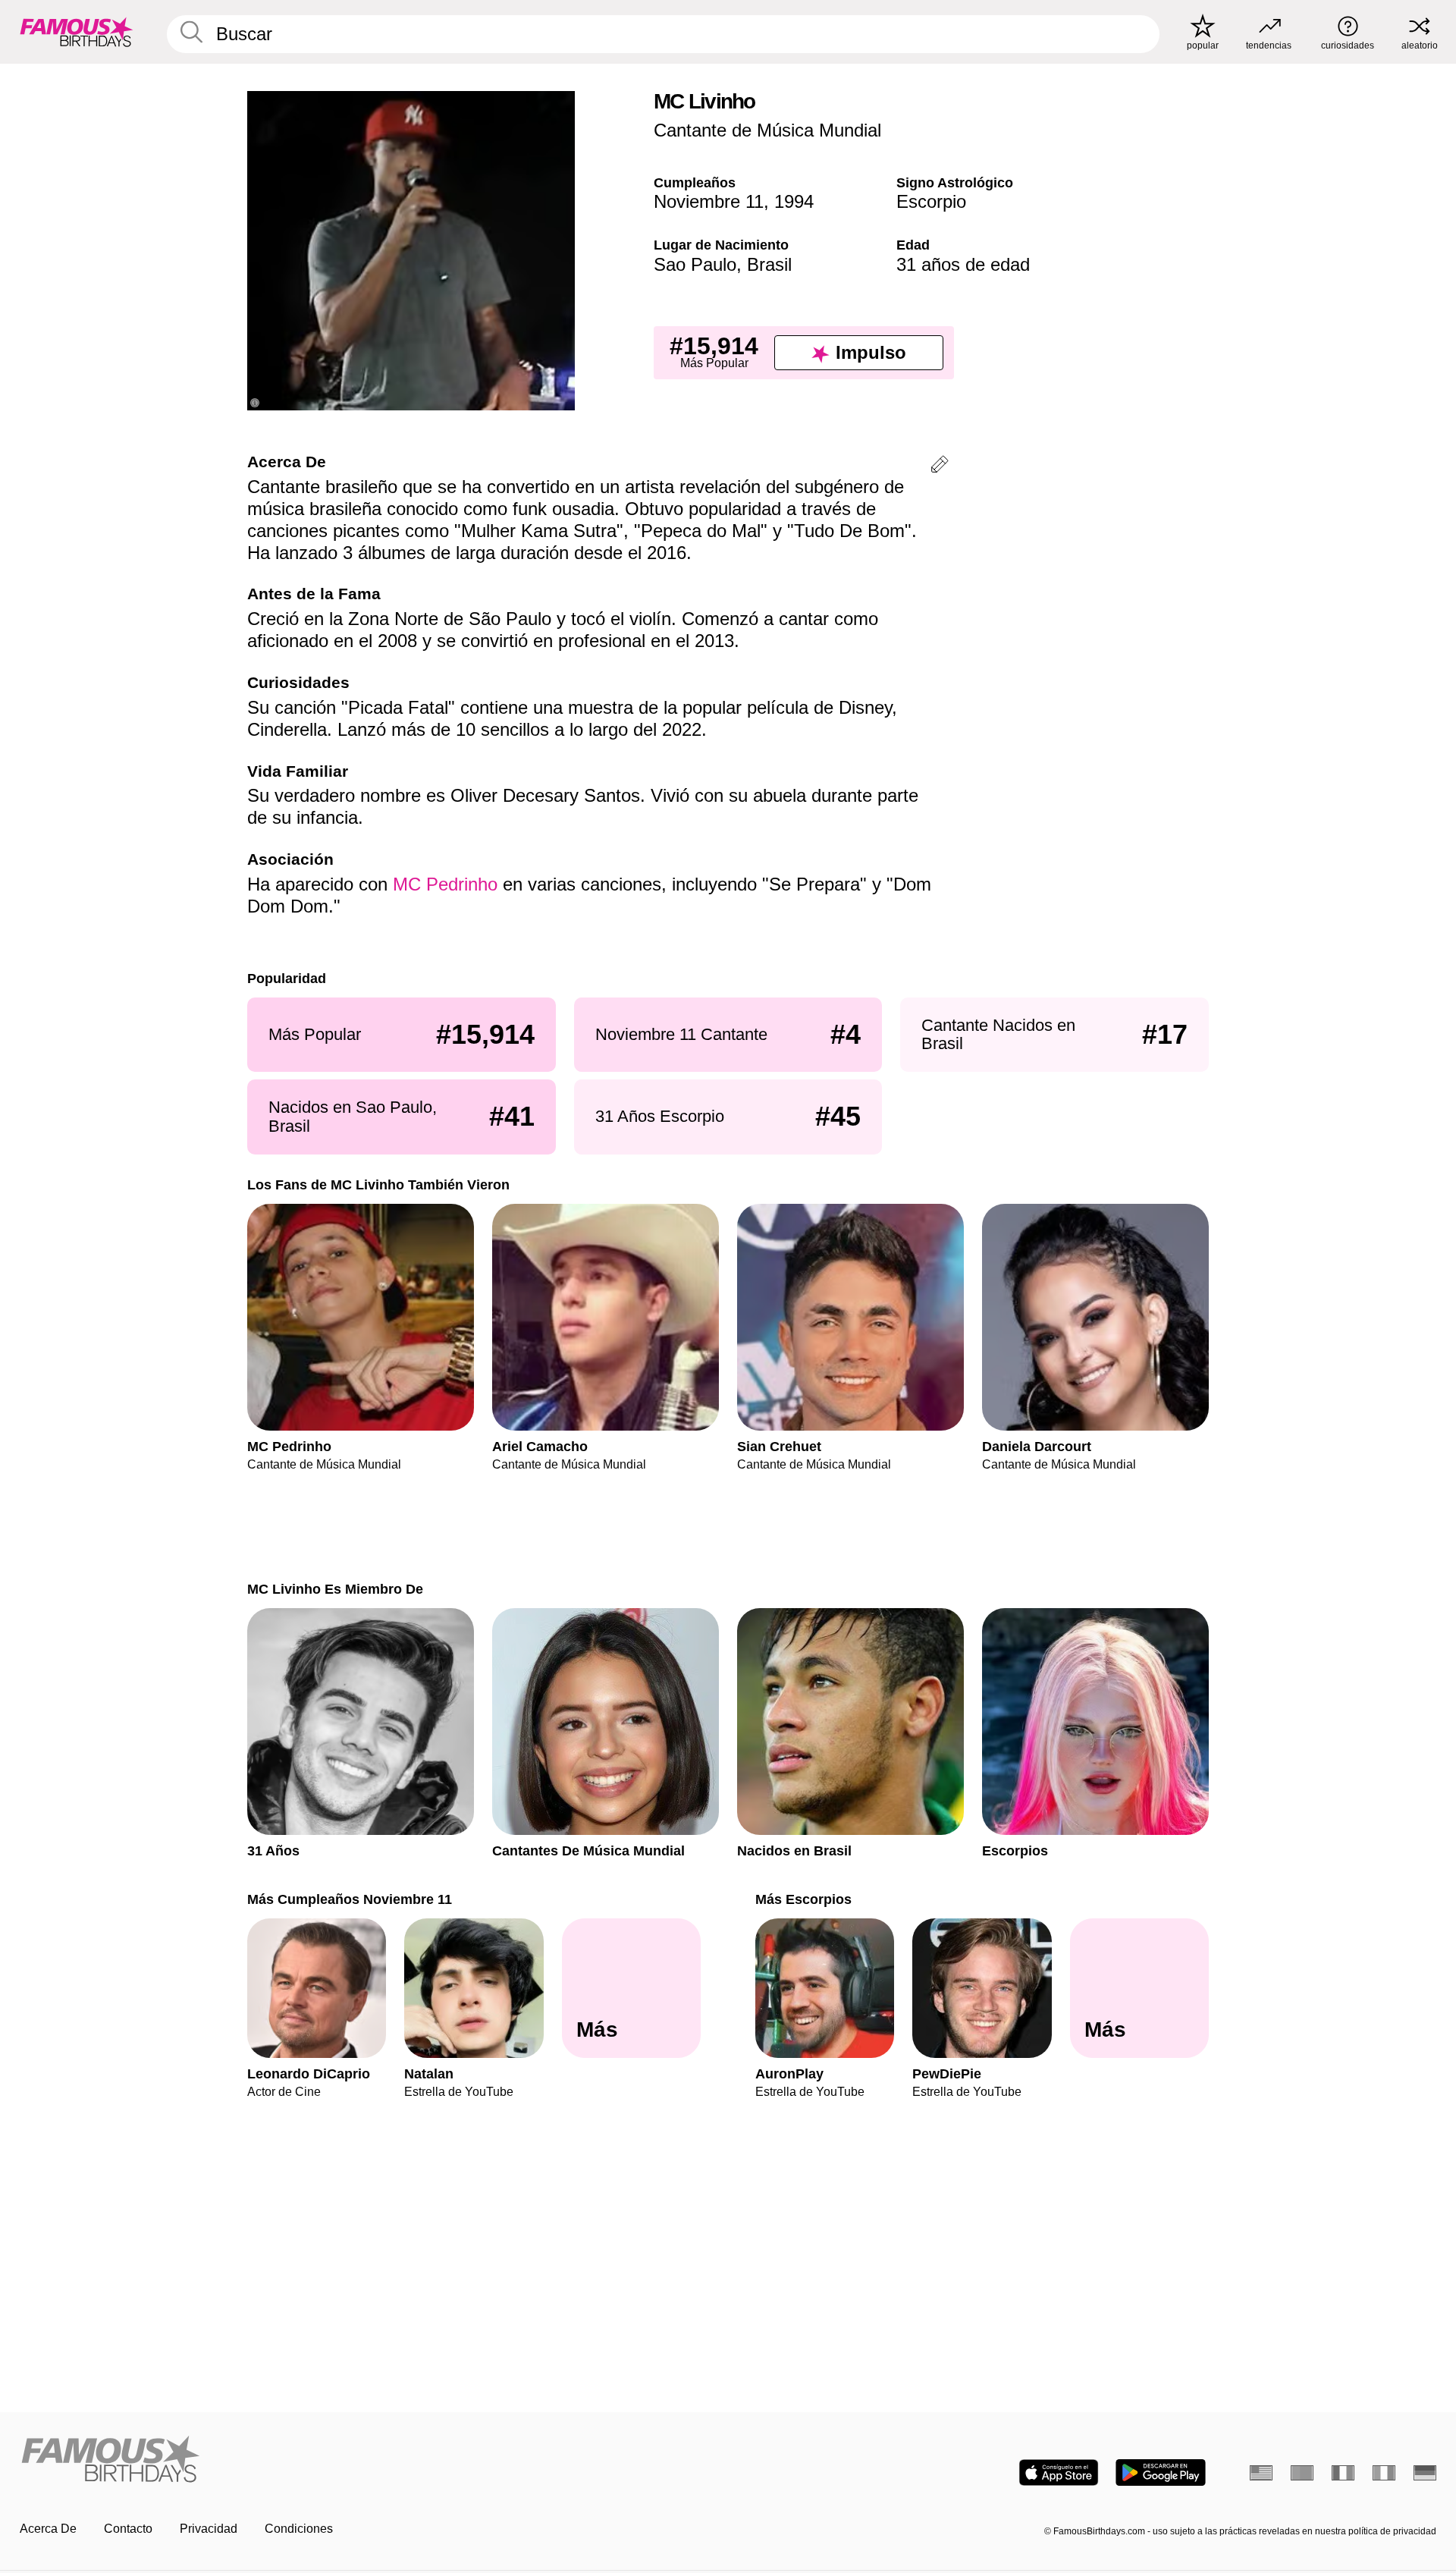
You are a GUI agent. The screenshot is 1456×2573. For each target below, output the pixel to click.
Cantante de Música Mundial (767, 130)
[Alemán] (1425, 2473)
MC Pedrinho (445, 884)
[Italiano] (1384, 2473)
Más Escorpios (803, 1899)
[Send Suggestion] (940, 467)
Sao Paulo (695, 264)
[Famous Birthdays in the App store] (1059, 2472)
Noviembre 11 (709, 201)
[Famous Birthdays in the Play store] (1161, 2472)
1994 (794, 201)
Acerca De (48, 2529)
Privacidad (209, 2529)
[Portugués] (1302, 2473)
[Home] (369, 2460)
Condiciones (299, 2529)
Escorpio (931, 201)
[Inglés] (1261, 2473)
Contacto (128, 2529)
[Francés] (1343, 2473)
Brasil (769, 264)
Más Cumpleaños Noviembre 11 (350, 1899)
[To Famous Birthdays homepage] (77, 32)
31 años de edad (963, 264)
